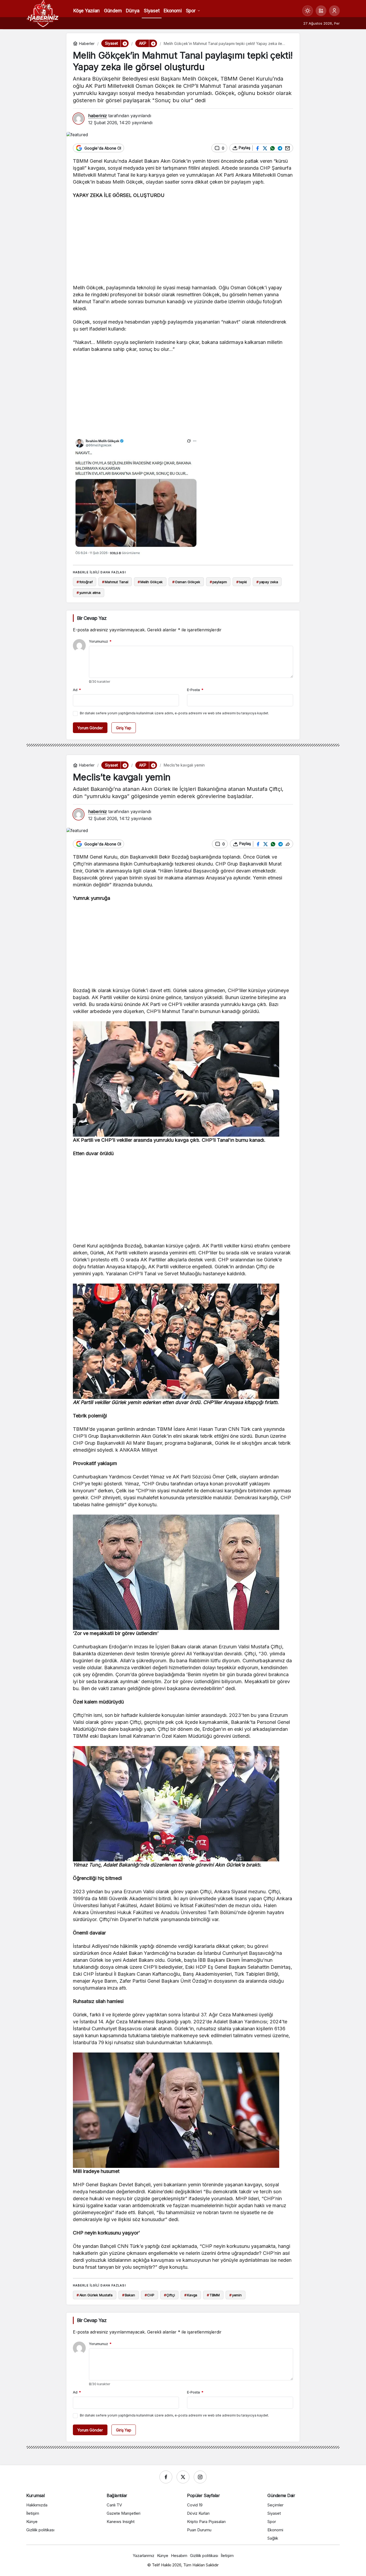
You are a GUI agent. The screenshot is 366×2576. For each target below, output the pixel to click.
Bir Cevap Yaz (92, 618)
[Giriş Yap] (334, 11)
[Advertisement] (183, 243)
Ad (77, 690)
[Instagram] (200, 2477)
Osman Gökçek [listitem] (186, 582)
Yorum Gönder (90, 728)
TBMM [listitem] (213, 2295)
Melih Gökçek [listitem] (150, 582)
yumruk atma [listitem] (89, 593)
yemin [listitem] (236, 2295)
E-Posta (195, 690)
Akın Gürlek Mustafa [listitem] (95, 2295)
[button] (321, 11)
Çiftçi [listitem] (169, 2295)
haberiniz (98, 116)
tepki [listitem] (242, 582)
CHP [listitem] (150, 2295)
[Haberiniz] (43, 13)
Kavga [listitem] (191, 2295)
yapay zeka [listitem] (267, 582)
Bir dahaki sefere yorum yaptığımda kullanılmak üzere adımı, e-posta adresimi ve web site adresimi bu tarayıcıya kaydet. (174, 713)
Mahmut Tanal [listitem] (115, 582)
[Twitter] (183, 2477)
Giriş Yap (124, 728)
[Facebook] (166, 2477)
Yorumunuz (100, 641)
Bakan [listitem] (129, 2295)
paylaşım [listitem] (218, 582)
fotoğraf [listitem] (85, 582)
